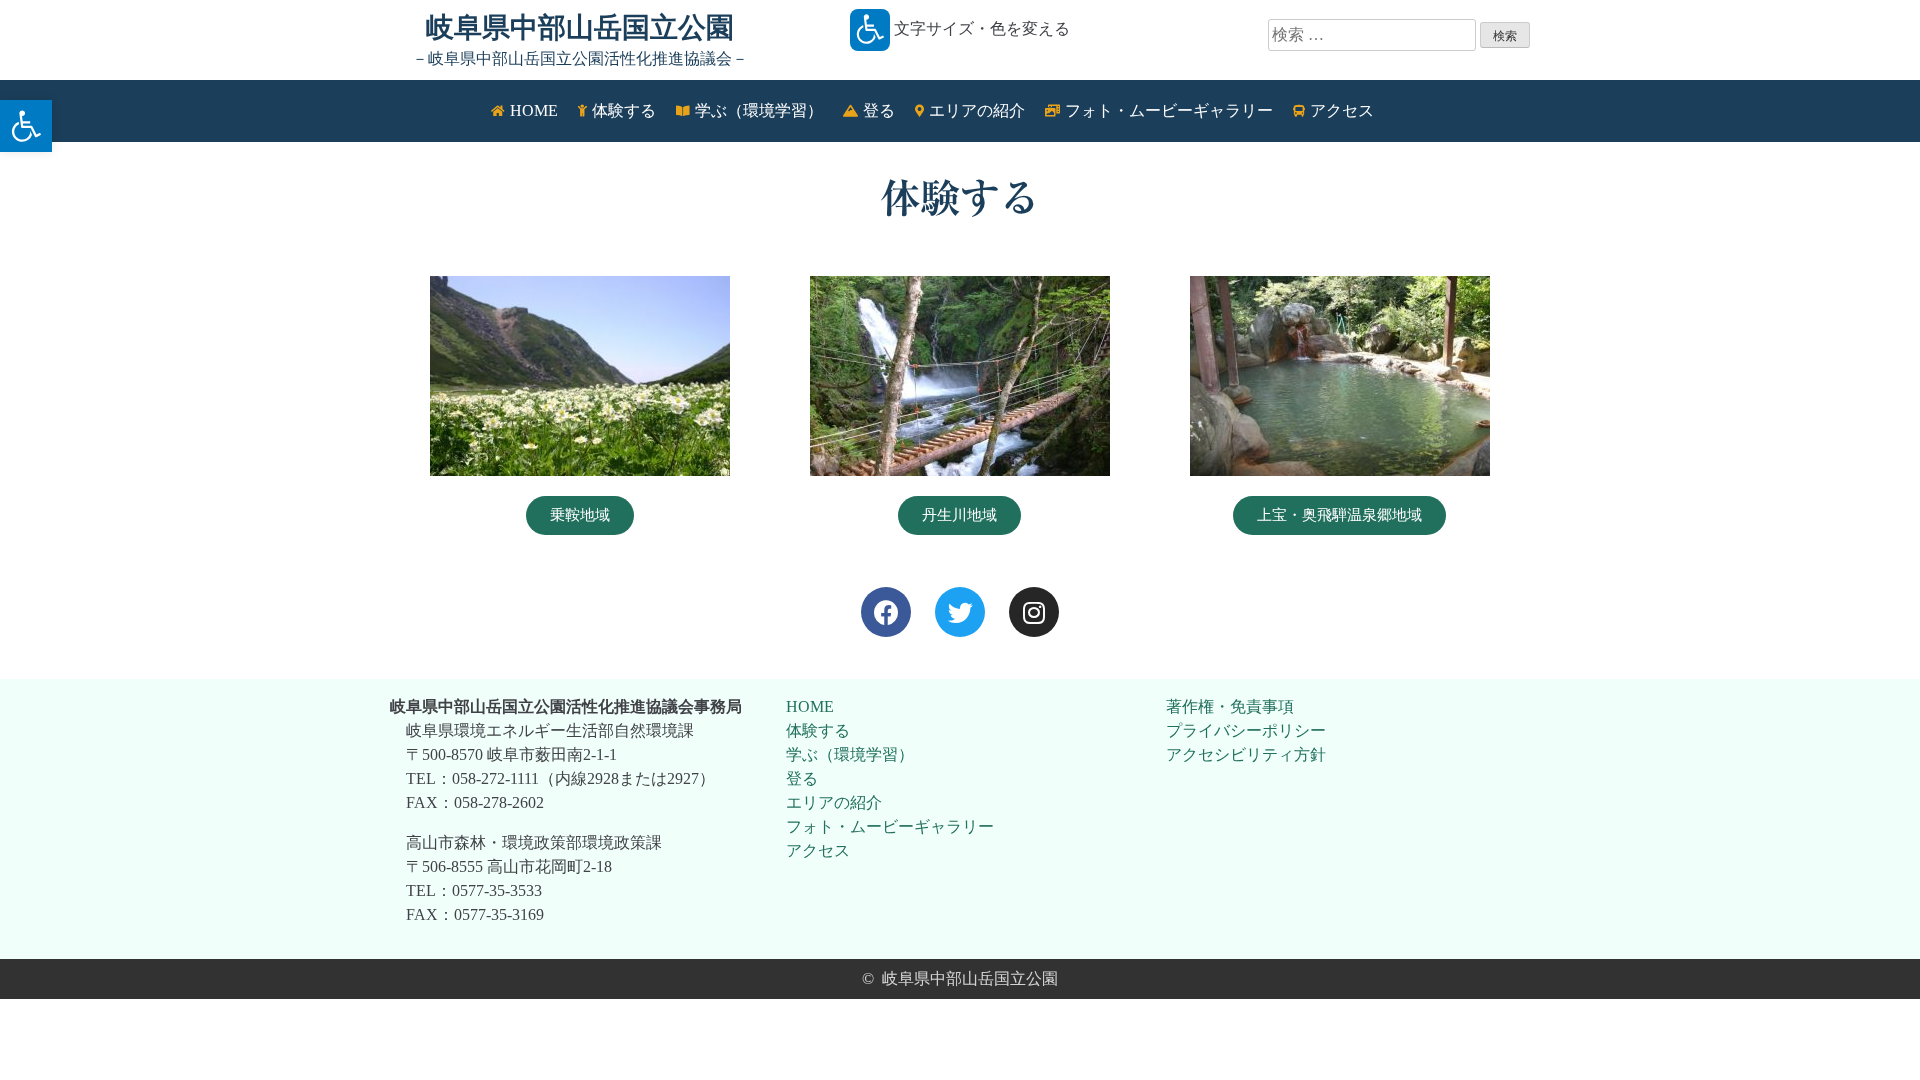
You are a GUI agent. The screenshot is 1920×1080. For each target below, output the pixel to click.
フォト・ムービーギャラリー (890, 826)
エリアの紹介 (834, 802)
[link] (886, 612)
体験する (818, 730)
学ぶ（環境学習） (850, 754)
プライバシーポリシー (1246, 730)
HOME (810, 706)
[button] (26, 126)
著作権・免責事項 (1230, 706)
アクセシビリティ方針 (1246, 754)
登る (802, 778)
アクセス (818, 850)
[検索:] (1374, 34)
